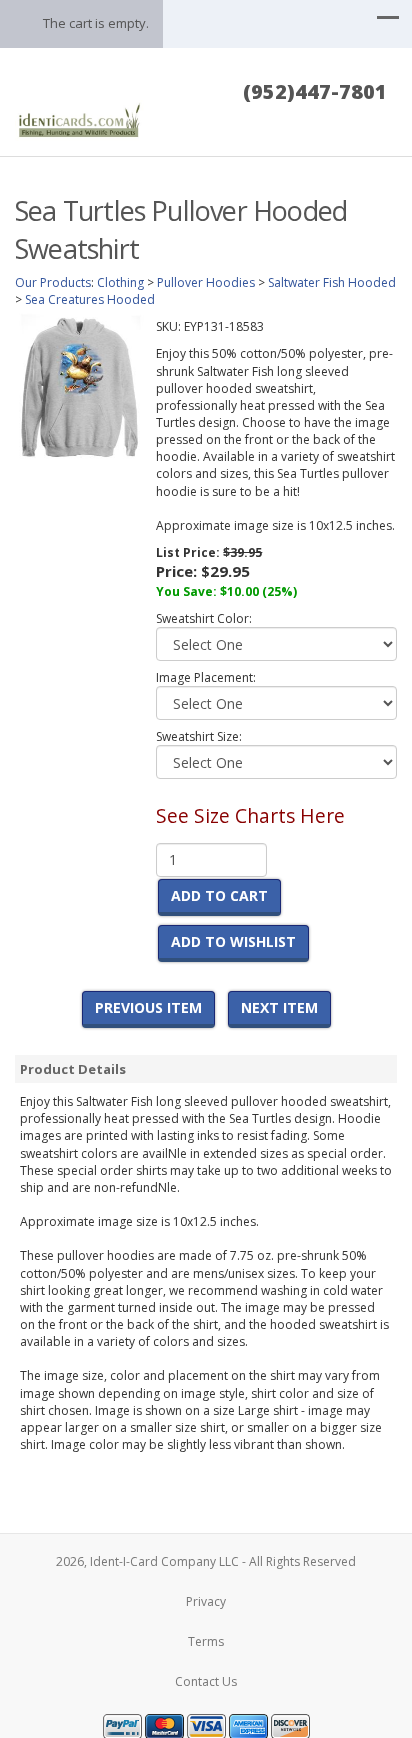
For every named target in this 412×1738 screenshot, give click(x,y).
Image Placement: (206, 677)
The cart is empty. (96, 23)
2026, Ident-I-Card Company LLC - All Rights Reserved (206, 1561)
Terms (206, 1641)
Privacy (206, 1601)
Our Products (53, 282)
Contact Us (206, 1681)
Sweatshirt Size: (199, 736)
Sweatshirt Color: (204, 618)
